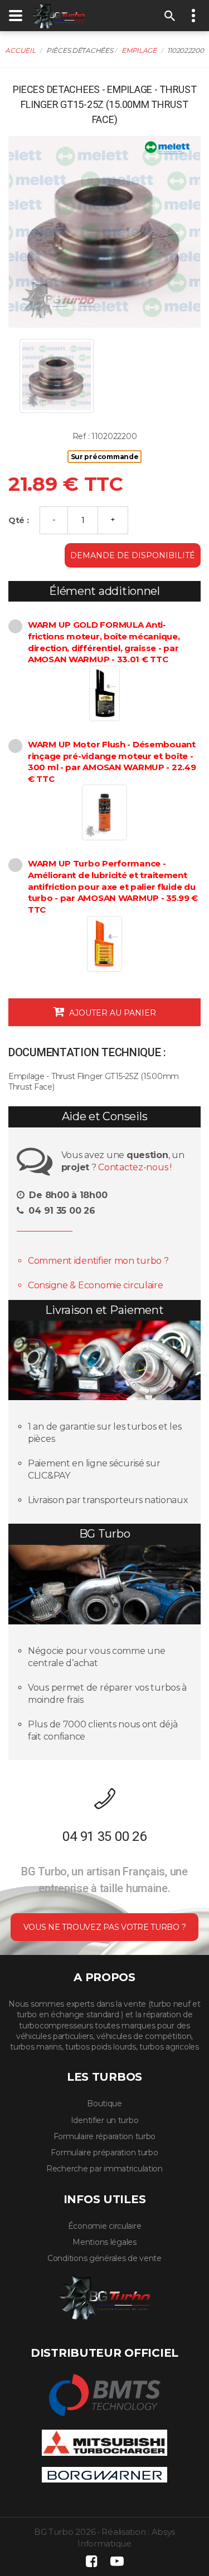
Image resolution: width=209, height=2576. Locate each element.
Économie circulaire (105, 2226)
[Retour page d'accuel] (104, 2295)
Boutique (104, 2104)
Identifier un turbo (105, 2120)
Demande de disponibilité (133, 555)
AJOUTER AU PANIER (111, 1013)
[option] (104, 232)
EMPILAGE (139, 50)
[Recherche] (170, 16)
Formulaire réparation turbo (104, 2136)
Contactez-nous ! (135, 1167)
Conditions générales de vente (104, 2258)
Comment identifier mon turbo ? (98, 1261)
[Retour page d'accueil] (59, 15)
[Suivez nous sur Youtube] (117, 2561)
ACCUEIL (20, 50)
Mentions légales (104, 2242)
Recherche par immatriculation (104, 2169)
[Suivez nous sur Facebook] (92, 2561)
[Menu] (16, 16)
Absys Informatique (126, 2538)
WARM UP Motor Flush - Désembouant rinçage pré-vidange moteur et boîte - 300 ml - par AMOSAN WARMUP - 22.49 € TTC (112, 762)
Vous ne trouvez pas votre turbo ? (105, 1927)
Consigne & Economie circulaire (96, 1285)
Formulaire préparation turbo (104, 2153)
